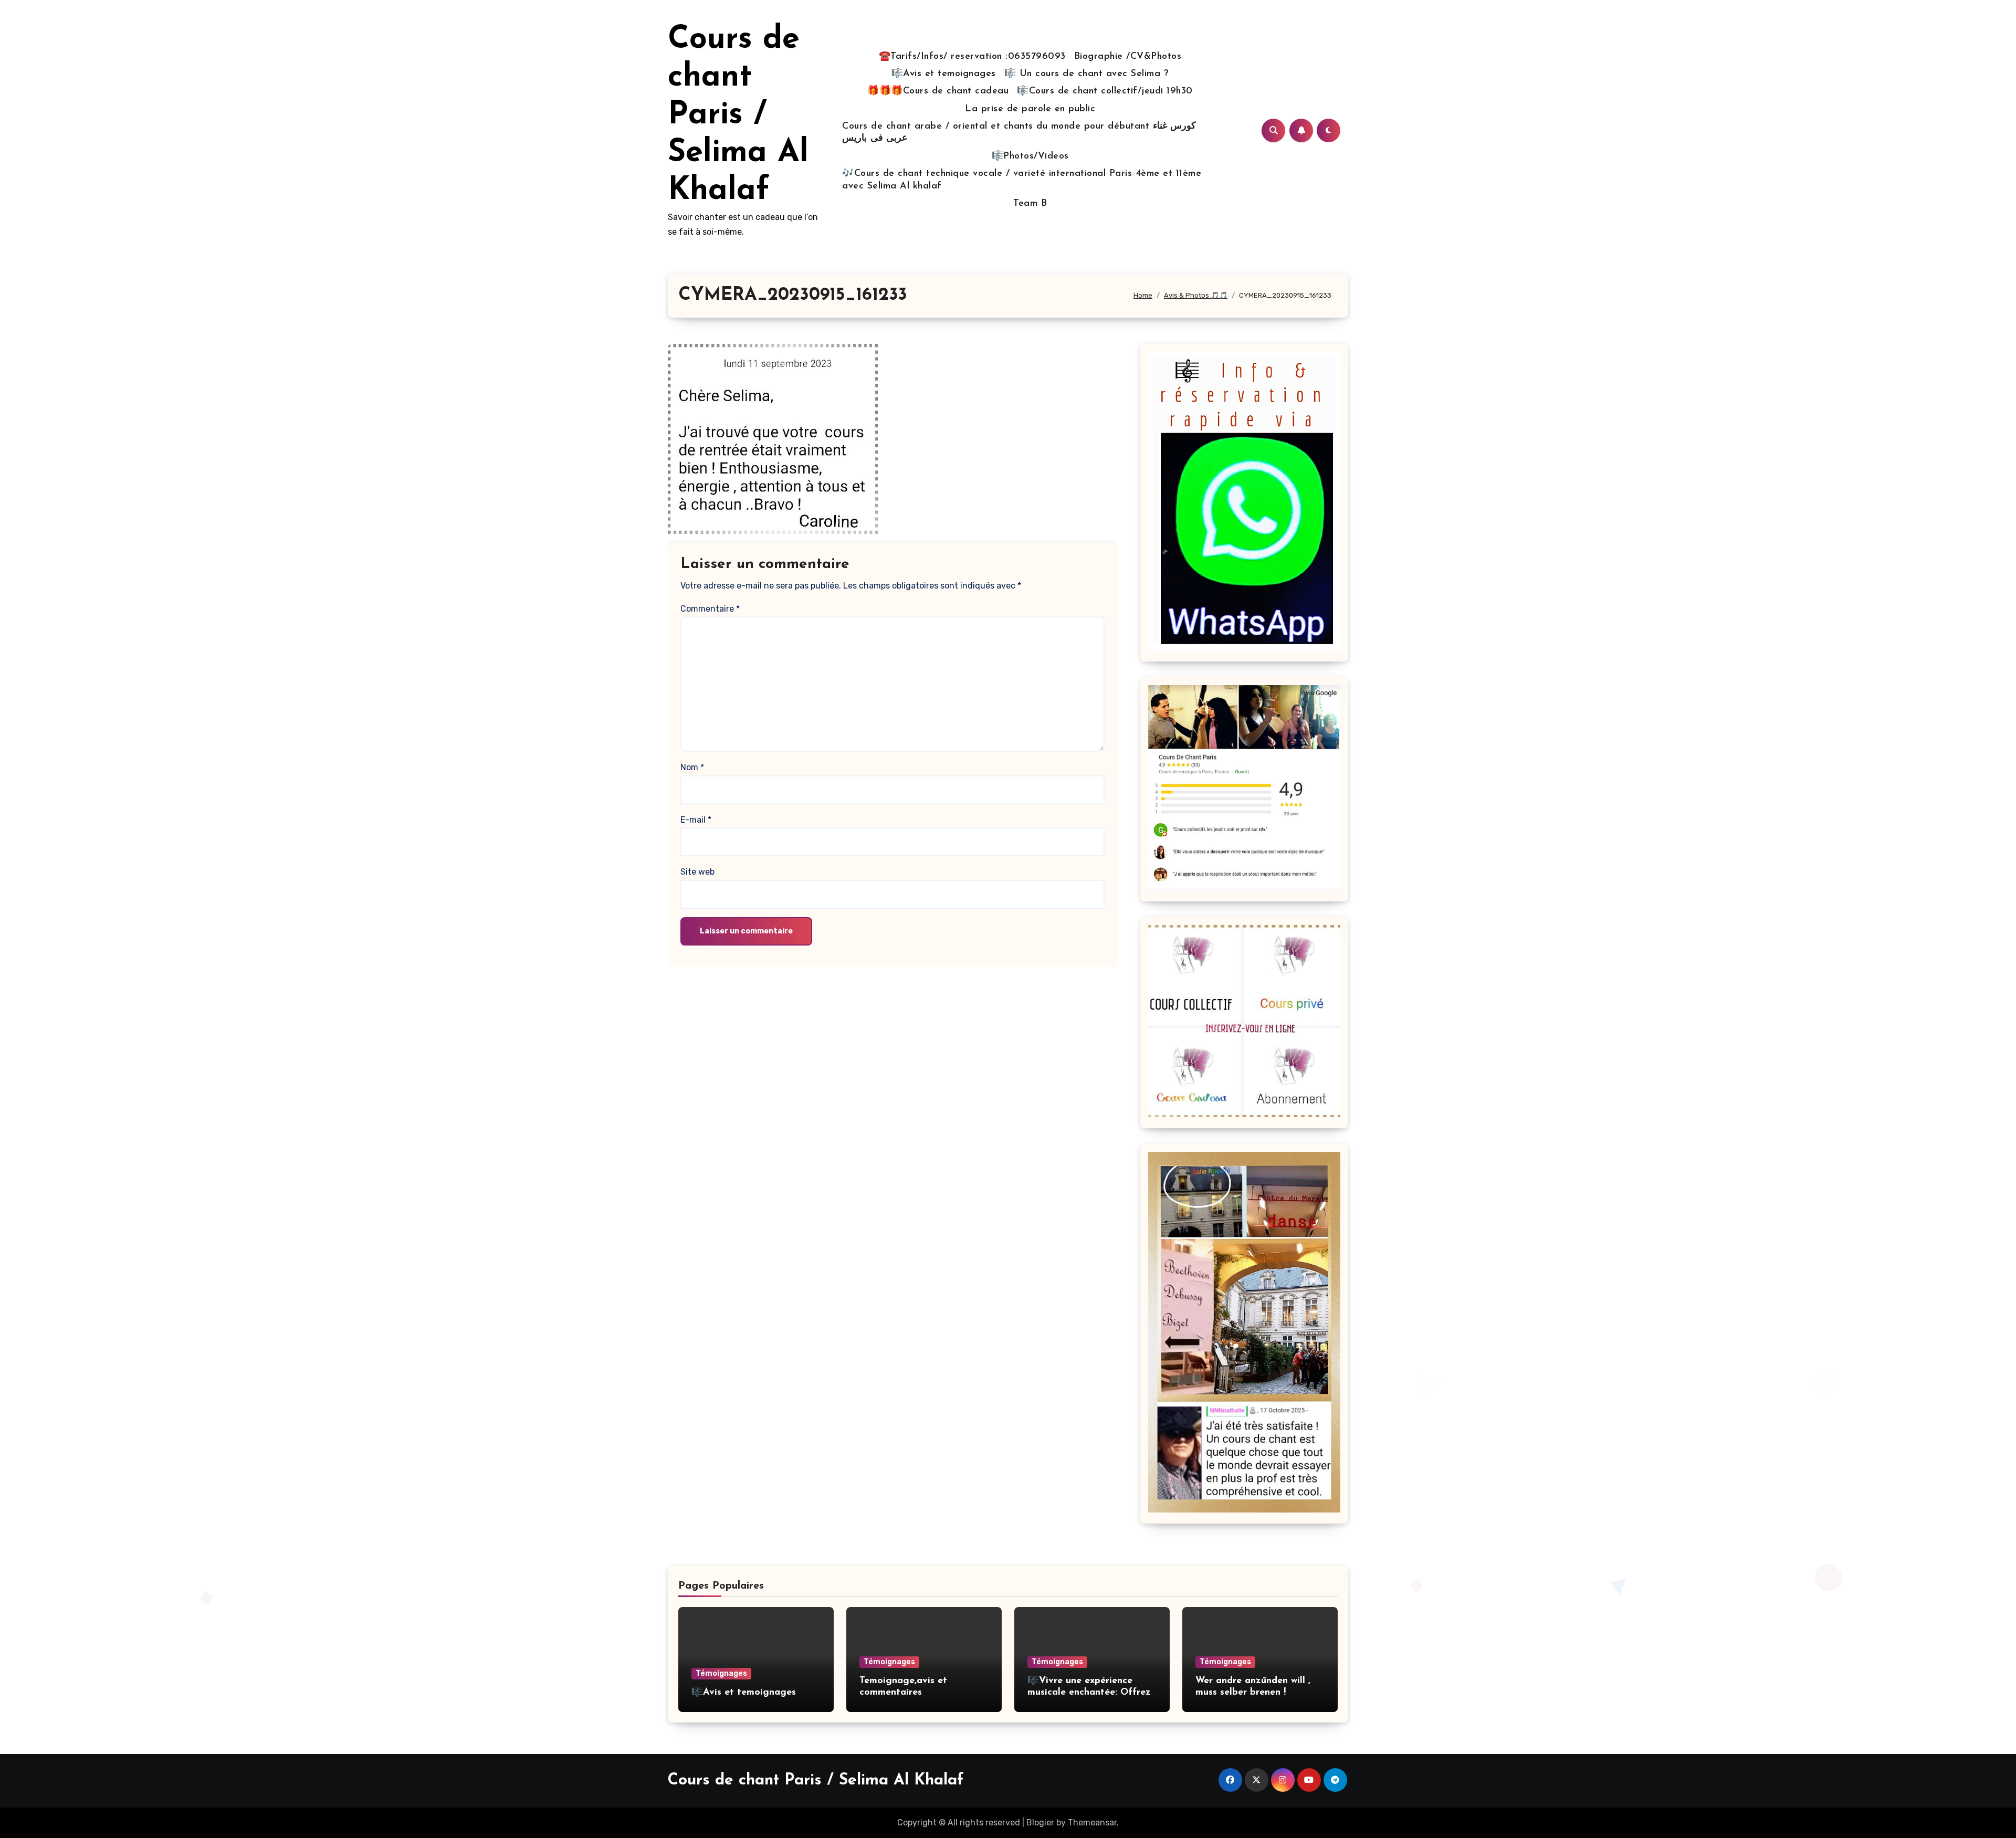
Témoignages (721, 1673)
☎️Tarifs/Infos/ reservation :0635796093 (972, 57)
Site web (697, 872)
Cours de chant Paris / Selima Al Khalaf (738, 115)
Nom (692, 767)
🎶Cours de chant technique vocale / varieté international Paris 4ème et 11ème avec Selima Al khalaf (1022, 180)
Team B (1030, 204)
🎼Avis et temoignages (944, 74)
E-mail (696, 820)
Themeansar (1092, 1823)
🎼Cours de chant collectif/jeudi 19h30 (1105, 91)
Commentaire (710, 609)
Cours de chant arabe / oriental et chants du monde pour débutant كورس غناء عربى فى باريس (1019, 133)
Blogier (1040, 1823)
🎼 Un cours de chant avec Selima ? (1087, 74)
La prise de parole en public (1030, 109)
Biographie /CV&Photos (1128, 57)
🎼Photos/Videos (1030, 156)
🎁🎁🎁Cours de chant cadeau (938, 91)
